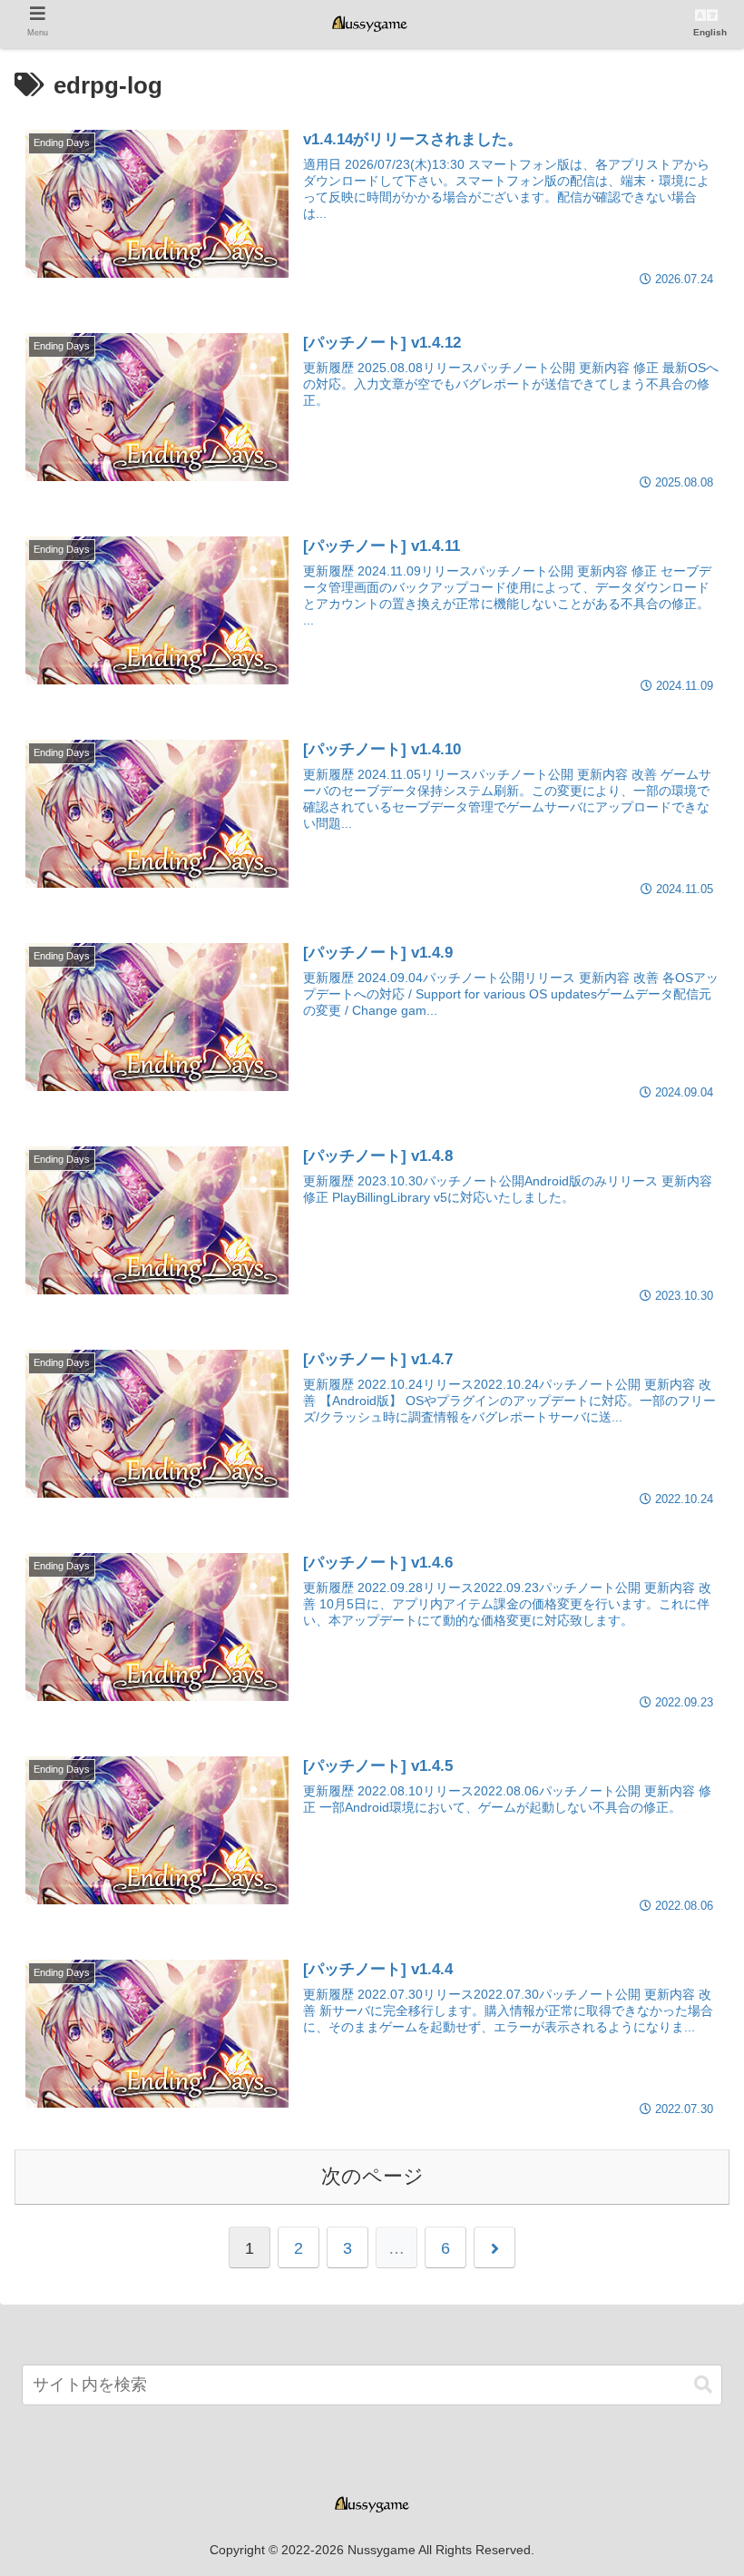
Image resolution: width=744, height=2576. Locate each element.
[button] (703, 2385)
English (710, 32)
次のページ (372, 2176)
